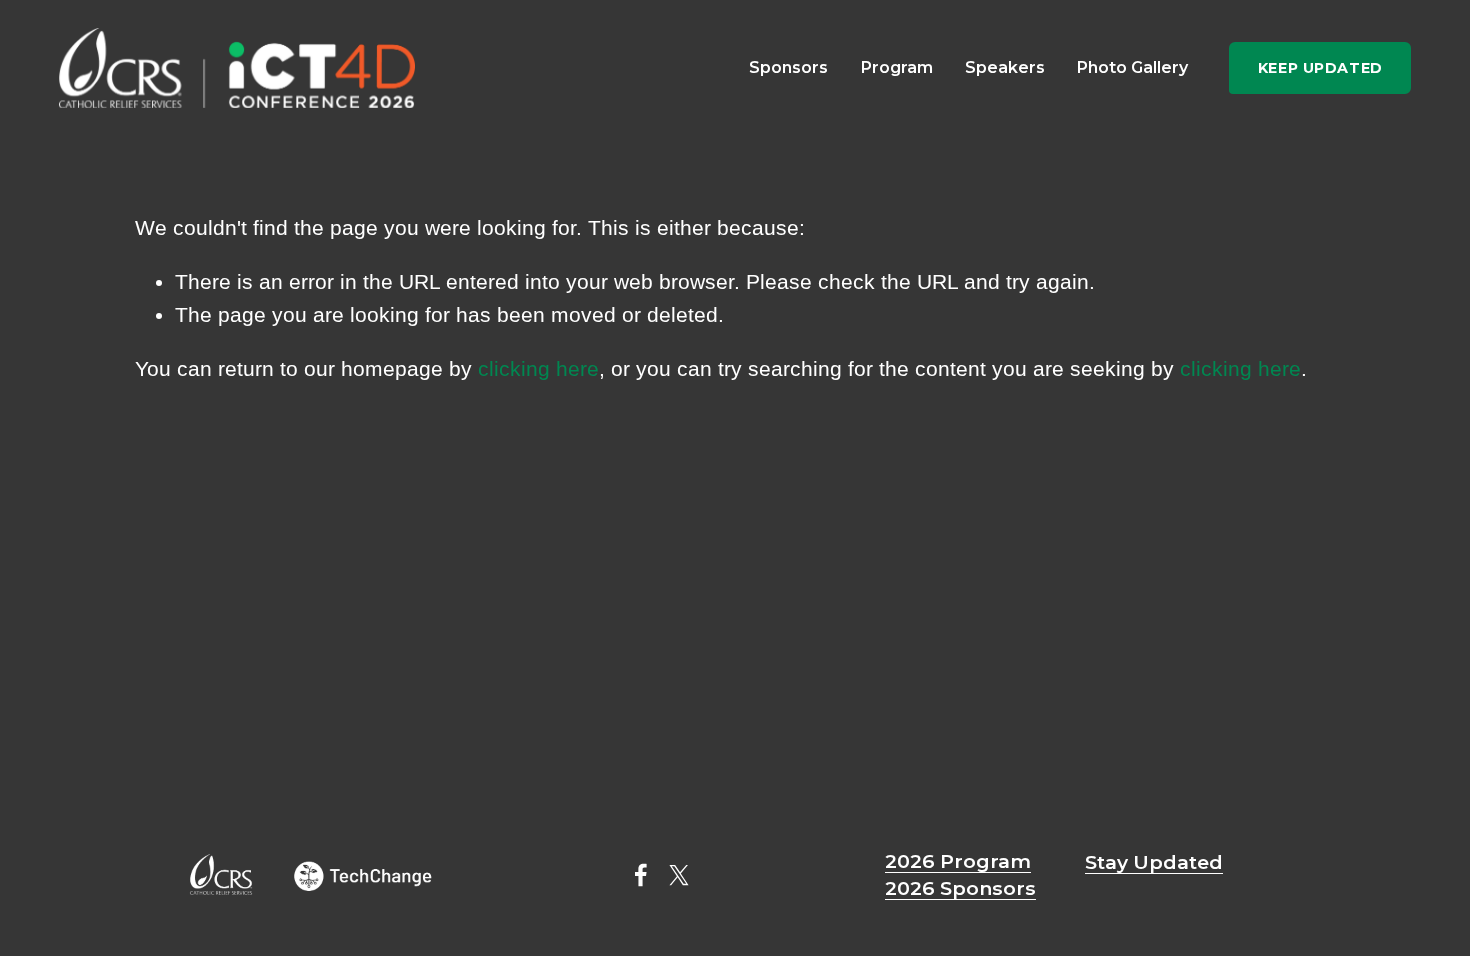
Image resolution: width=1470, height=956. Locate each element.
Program (897, 67)
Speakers (1005, 67)
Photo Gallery (1132, 67)
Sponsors (788, 67)
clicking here (538, 368)
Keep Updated (1320, 68)
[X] (679, 875)
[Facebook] (641, 875)
